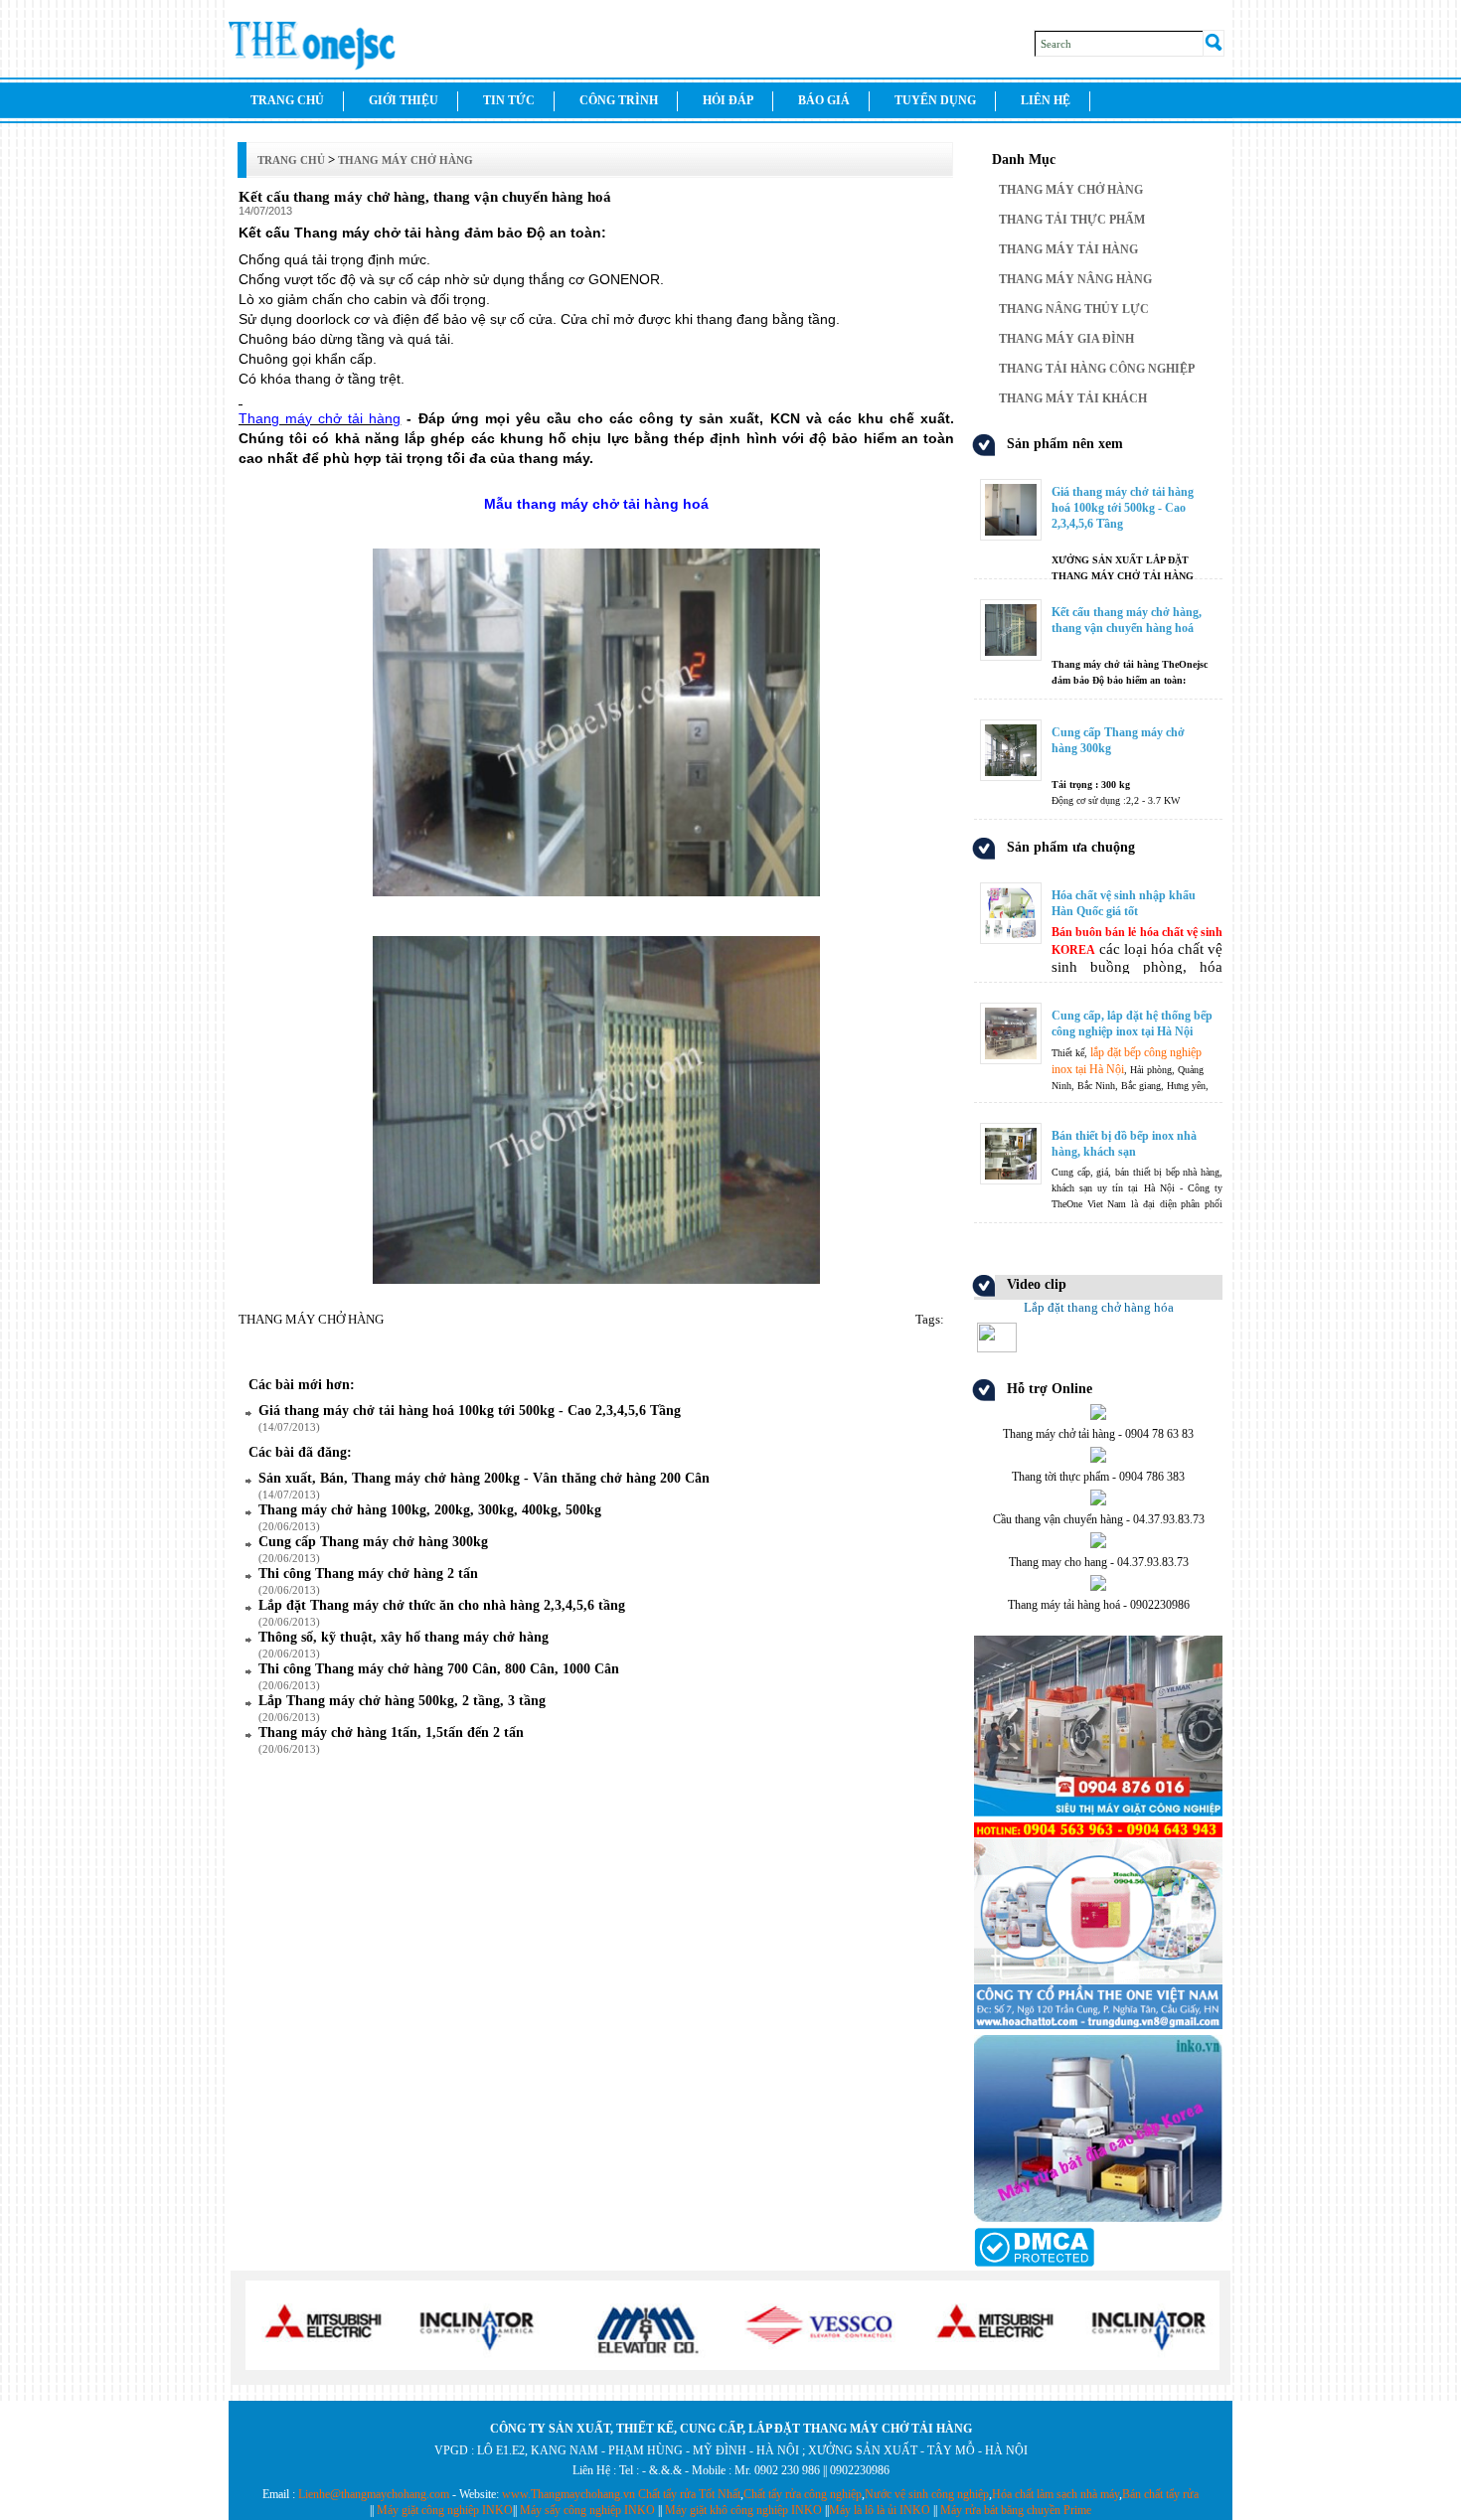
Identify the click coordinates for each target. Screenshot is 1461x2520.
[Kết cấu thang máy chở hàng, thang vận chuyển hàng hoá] (1098, 602)
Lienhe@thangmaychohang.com (374, 2494)
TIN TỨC (509, 100)
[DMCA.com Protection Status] (1034, 2263)
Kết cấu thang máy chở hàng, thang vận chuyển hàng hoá (1127, 620)
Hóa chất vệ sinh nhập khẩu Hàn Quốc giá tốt (1124, 903)
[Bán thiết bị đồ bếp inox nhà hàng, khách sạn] (1098, 1125)
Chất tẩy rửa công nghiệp (803, 2494)
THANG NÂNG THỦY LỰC (1074, 309)
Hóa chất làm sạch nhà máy (1055, 2494)
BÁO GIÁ (824, 100)
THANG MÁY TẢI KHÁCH (1073, 398)
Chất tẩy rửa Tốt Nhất (689, 2494)
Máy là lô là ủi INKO (880, 2510)
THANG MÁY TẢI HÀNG (1068, 249)
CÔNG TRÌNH (619, 100)
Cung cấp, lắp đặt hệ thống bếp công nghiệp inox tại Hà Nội (1132, 1024)
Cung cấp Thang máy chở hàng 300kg (1118, 740)
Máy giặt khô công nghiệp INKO (743, 2510)
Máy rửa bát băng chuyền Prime (1016, 2510)
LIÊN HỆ (1046, 100)
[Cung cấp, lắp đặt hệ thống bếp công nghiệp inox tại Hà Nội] (1098, 1005)
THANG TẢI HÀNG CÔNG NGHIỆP (1097, 369)
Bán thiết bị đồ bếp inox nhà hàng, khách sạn (1124, 1144)
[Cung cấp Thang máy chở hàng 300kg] (1098, 722)
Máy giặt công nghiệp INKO (445, 2510)
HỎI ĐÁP (728, 100)
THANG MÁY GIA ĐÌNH (1066, 339)
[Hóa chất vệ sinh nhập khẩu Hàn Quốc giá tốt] (1098, 885)
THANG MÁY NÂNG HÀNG (1075, 279)
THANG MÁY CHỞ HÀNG (1071, 190)
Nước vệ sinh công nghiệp (927, 2494)
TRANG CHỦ (287, 100)
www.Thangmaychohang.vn (568, 2494)
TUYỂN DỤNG (935, 100)
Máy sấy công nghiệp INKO (587, 2510)
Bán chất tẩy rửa (1160, 2494)
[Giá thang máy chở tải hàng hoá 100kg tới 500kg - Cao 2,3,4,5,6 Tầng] (1098, 481)
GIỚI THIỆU (404, 100)
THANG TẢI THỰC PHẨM (1072, 220)
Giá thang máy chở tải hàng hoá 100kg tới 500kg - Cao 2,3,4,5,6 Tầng (1123, 508)
